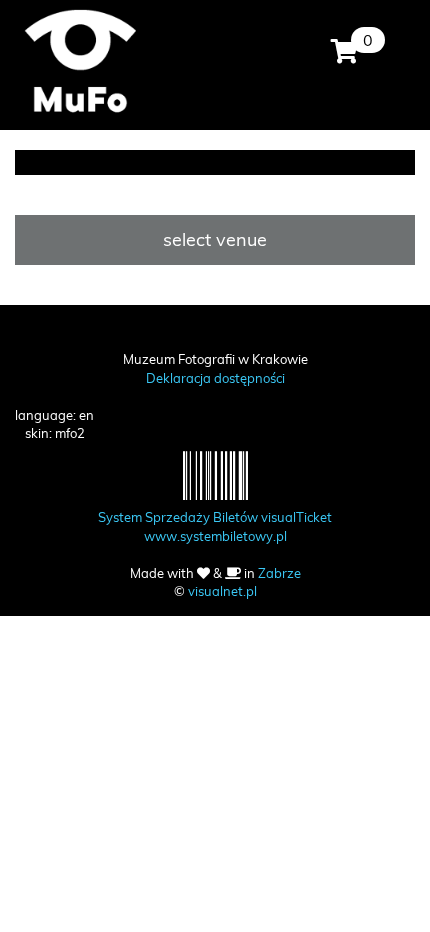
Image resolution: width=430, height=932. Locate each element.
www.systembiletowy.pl (215, 536)
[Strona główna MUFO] (80, 60)
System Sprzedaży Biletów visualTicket (215, 517)
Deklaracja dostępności (215, 378)
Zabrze (279, 573)
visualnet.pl (222, 591)
